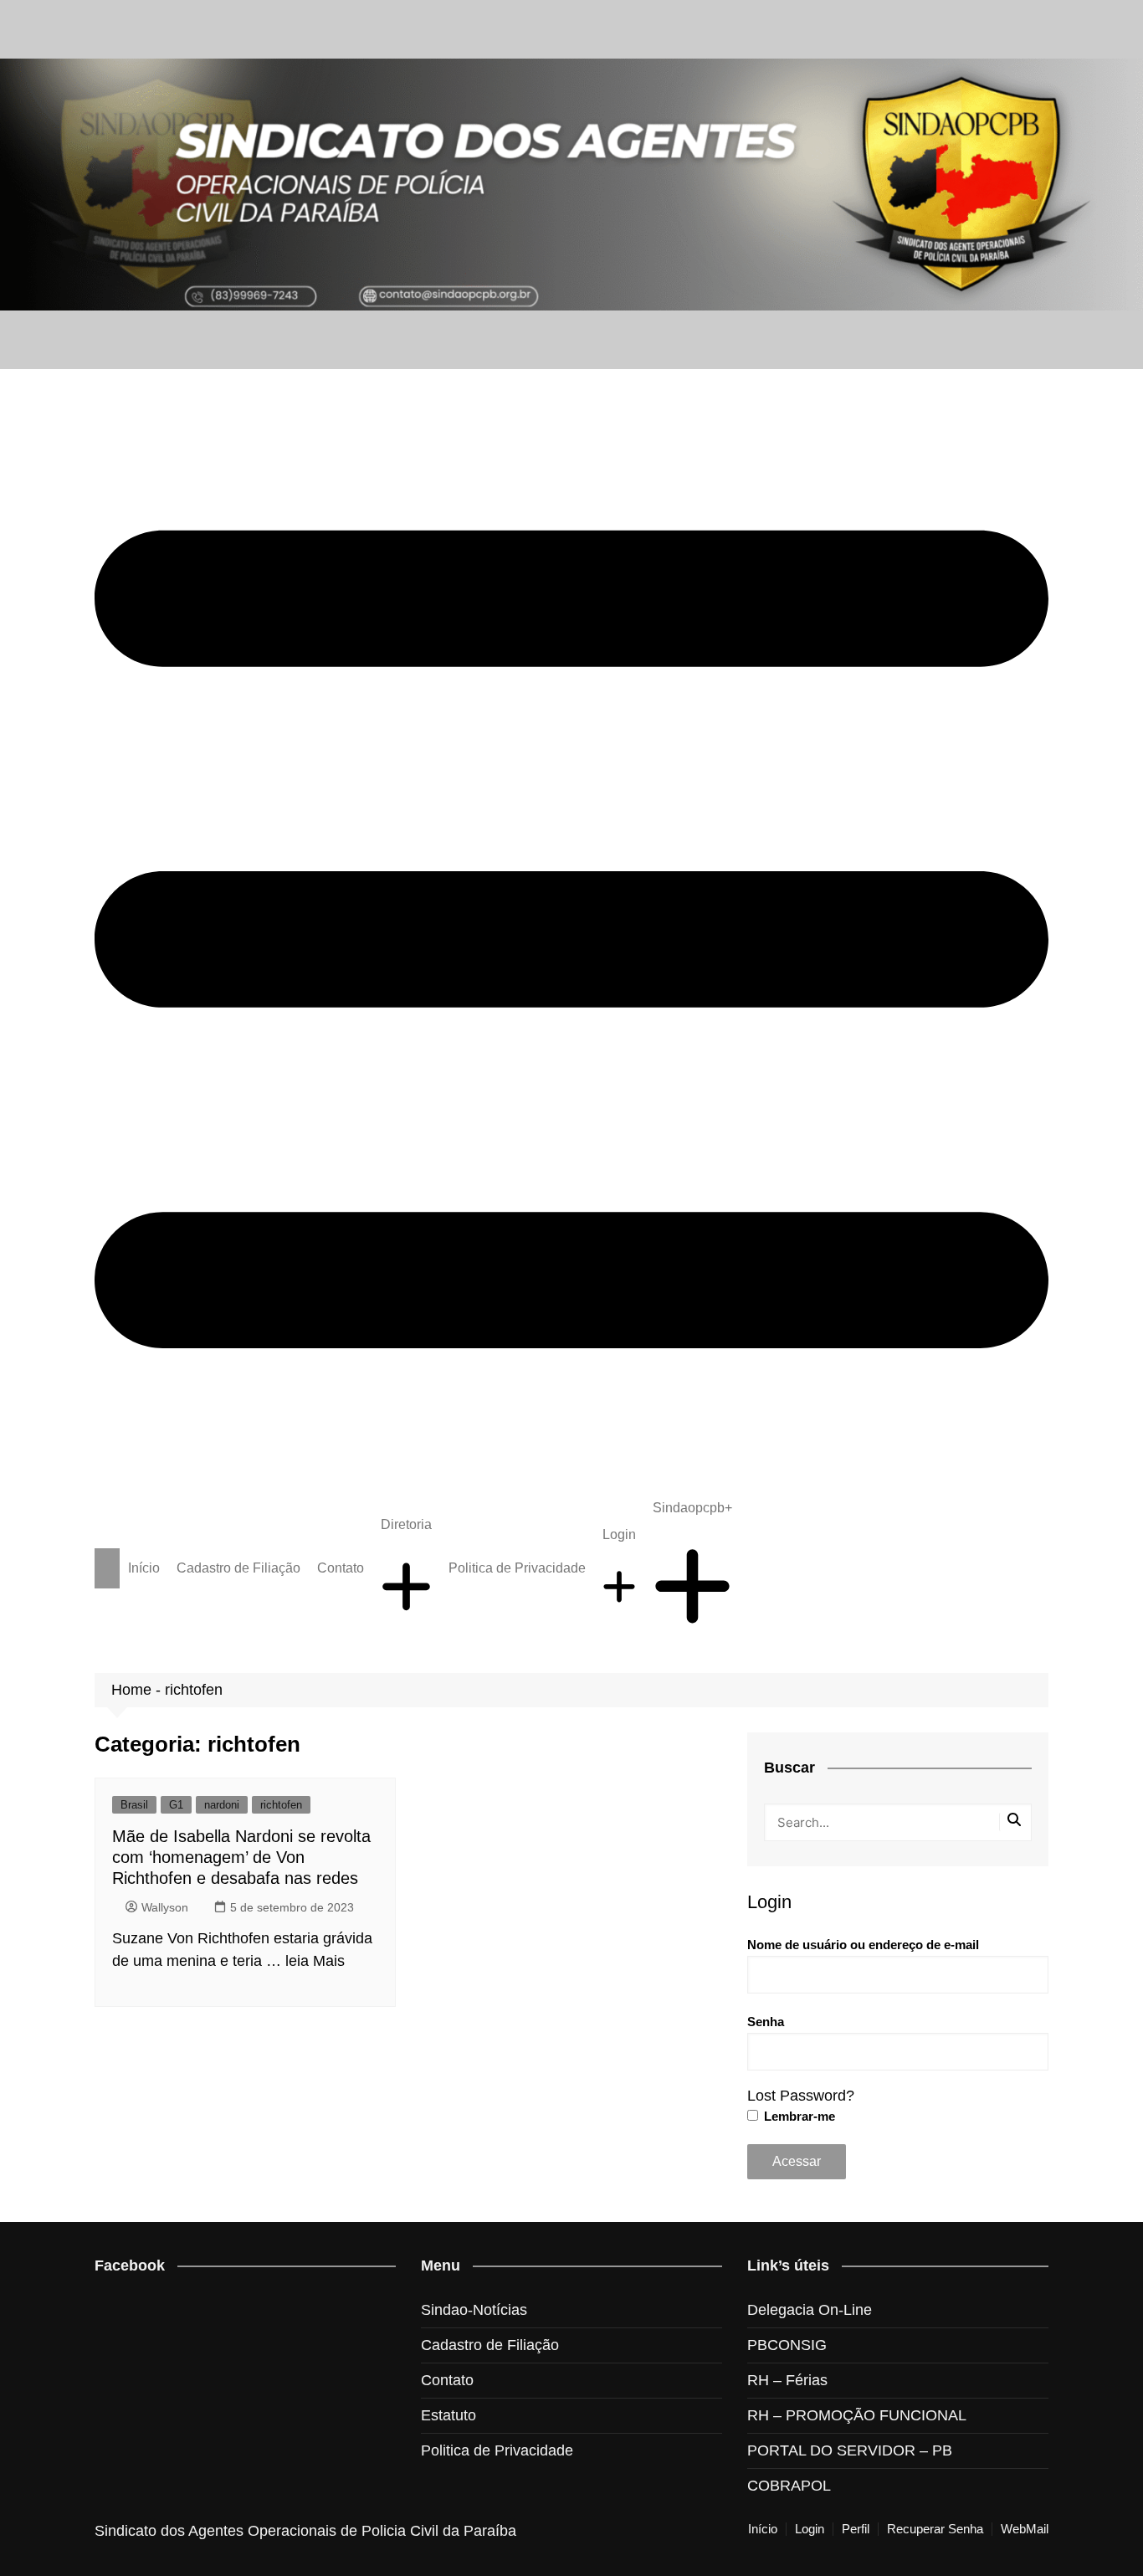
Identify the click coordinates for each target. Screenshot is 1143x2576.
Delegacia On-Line (810, 2310)
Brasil (134, 1805)
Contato (341, 1568)
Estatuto (448, 2415)
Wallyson (165, 1907)
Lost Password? (801, 2096)
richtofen (281, 1805)
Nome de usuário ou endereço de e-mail (863, 1945)
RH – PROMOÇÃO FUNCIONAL (857, 2415)
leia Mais (315, 1961)
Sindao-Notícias (474, 2310)
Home (131, 1690)
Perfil (856, 2529)
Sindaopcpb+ (692, 1508)
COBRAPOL (789, 2486)
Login (619, 1534)
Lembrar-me (798, 2116)
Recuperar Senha (935, 2529)
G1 (176, 1805)
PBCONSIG (787, 2345)
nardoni (222, 1805)
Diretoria (406, 1524)
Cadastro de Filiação (238, 1568)
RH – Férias (787, 2380)
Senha (766, 2022)
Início (144, 1568)
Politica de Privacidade (517, 1568)
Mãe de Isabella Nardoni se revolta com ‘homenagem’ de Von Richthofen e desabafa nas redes (241, 1857)
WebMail (1025, 2529)
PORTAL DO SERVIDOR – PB (850, 2450)
